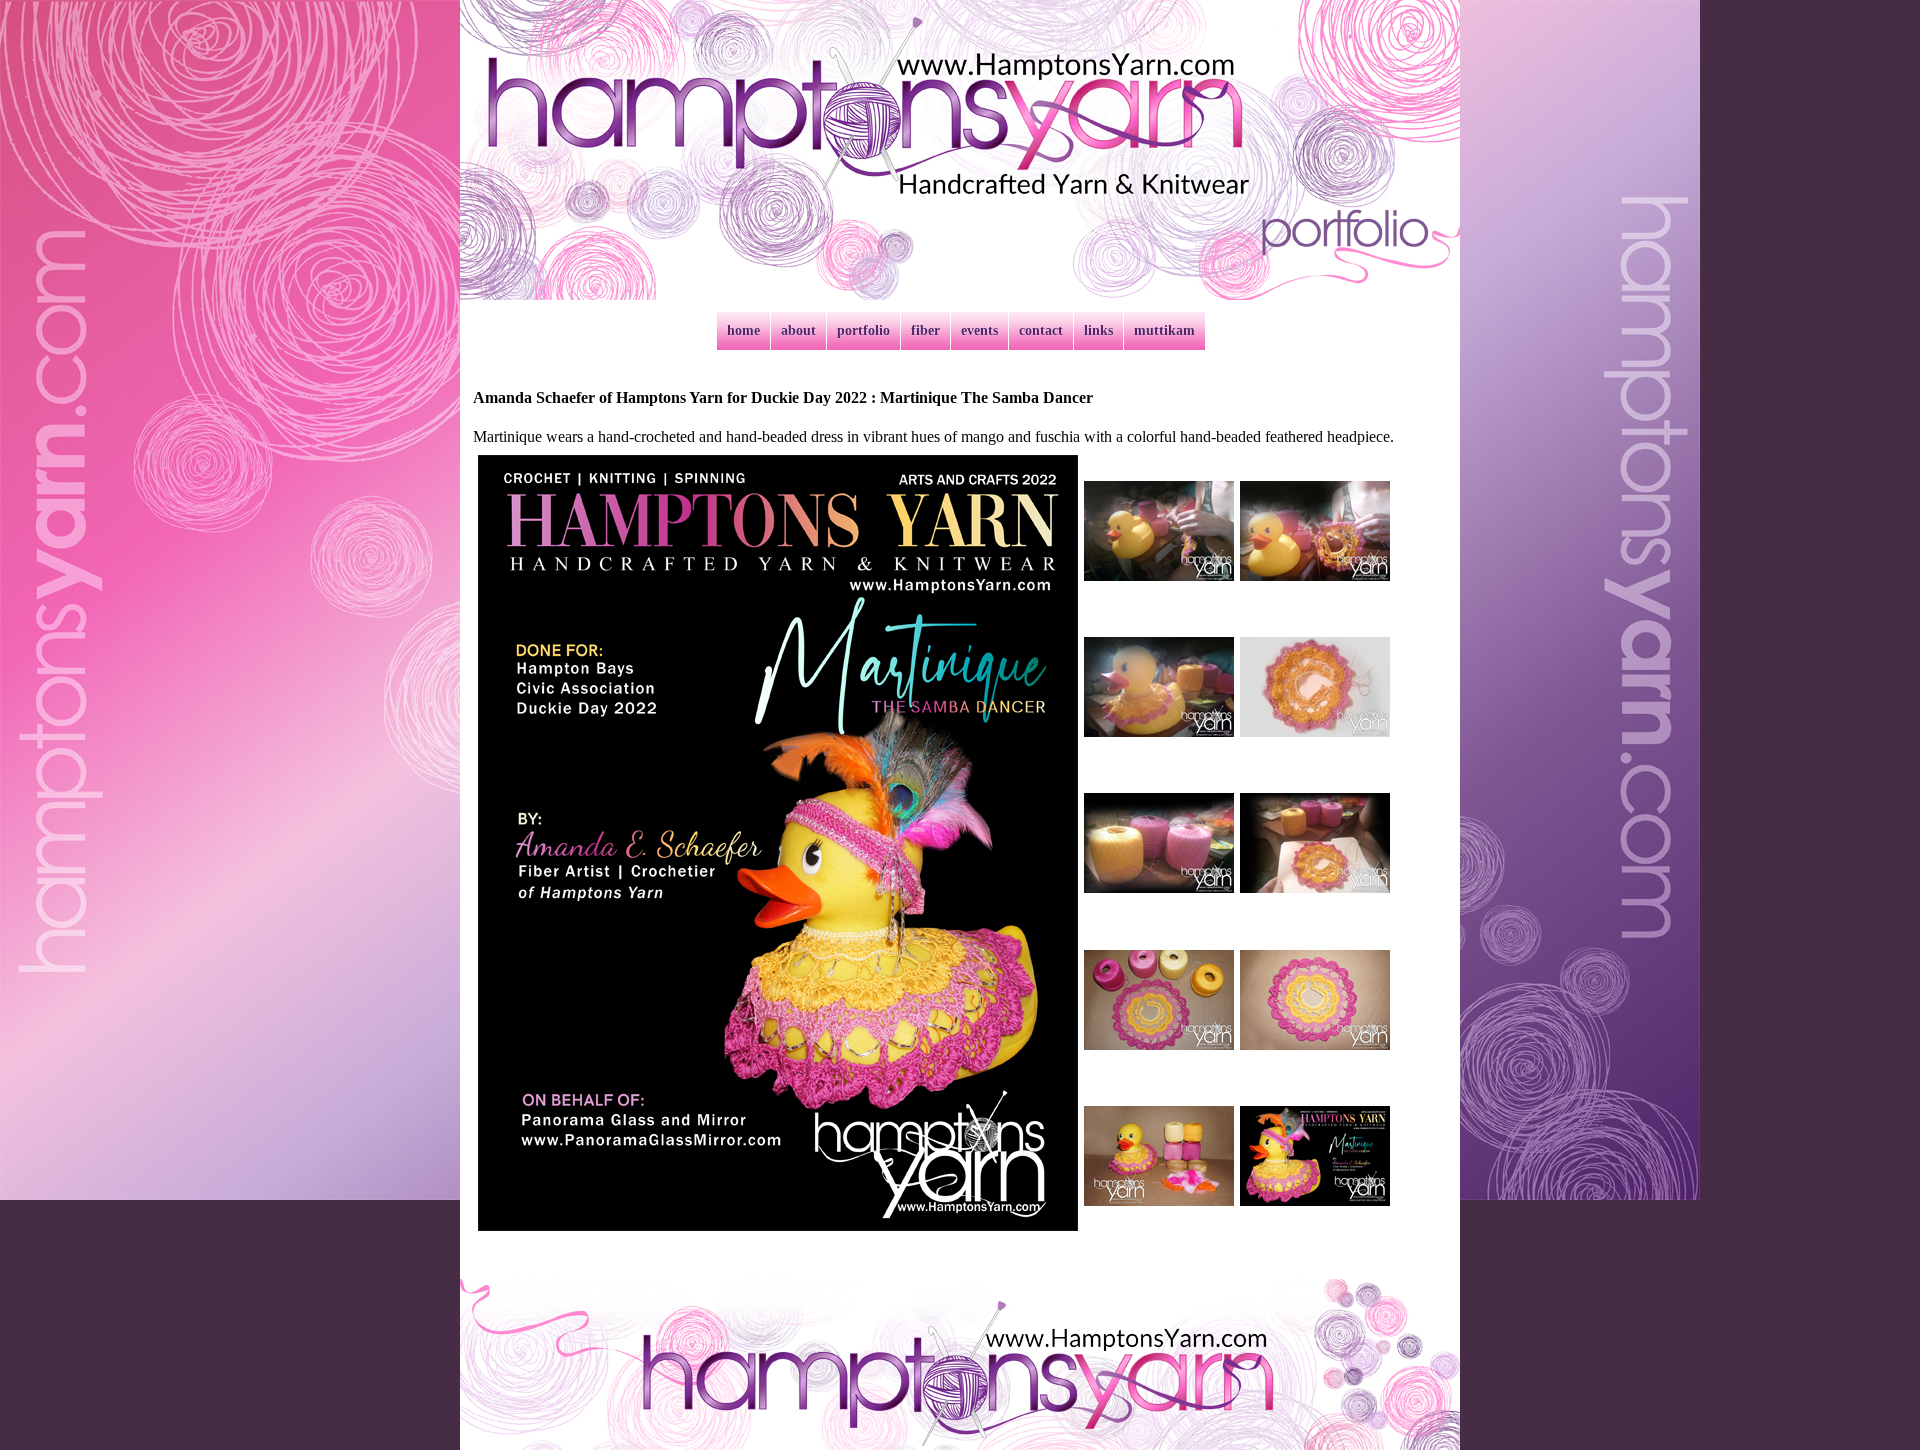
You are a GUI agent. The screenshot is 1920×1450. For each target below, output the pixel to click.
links (1098, 330)
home (743, 330)
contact (1041, 330)
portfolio (863, 330)
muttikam (1164, 330)
